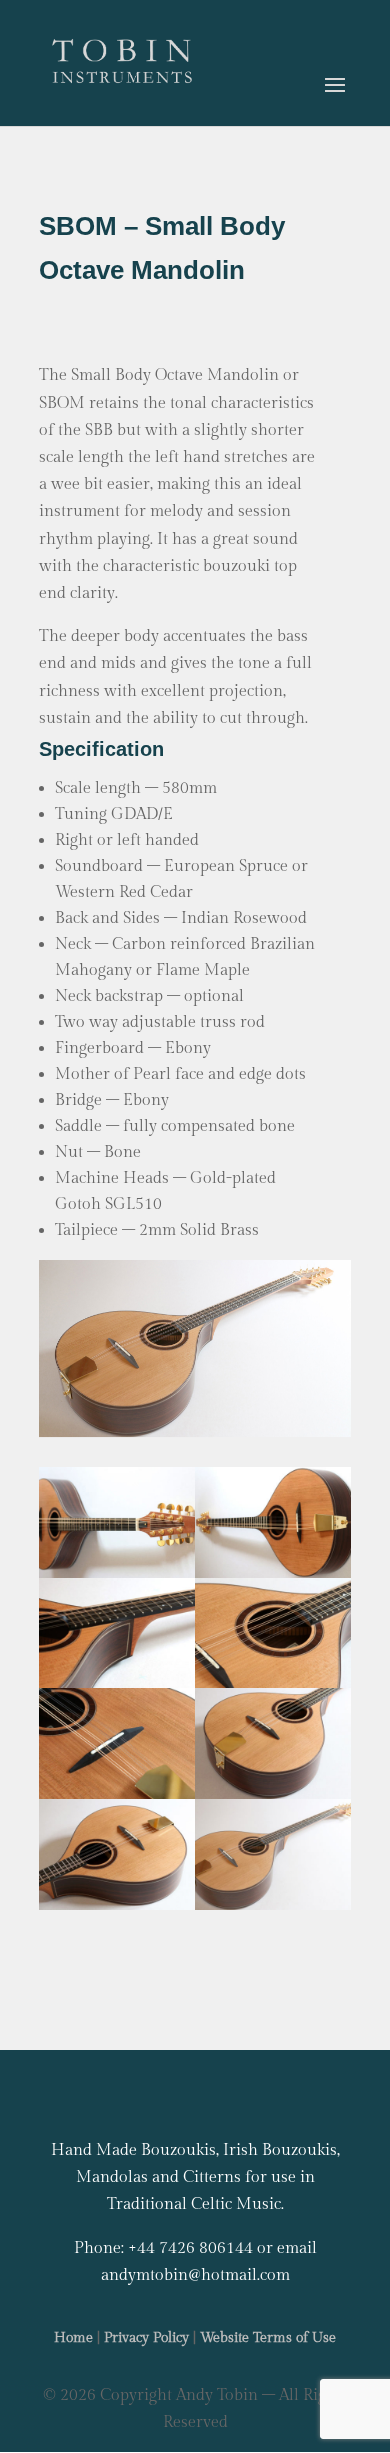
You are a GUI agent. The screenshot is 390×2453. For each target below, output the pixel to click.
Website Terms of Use (268, 2338)
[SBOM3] (273, 1794)
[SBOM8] (117, 1573)
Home (73, 2338)
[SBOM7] (273, 1573)
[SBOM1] (273, 1905)
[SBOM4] (117, 1794)
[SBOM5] (273, 1683)
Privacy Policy (146, 2338)
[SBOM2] (117, 1905)
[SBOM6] (117, 1683)
